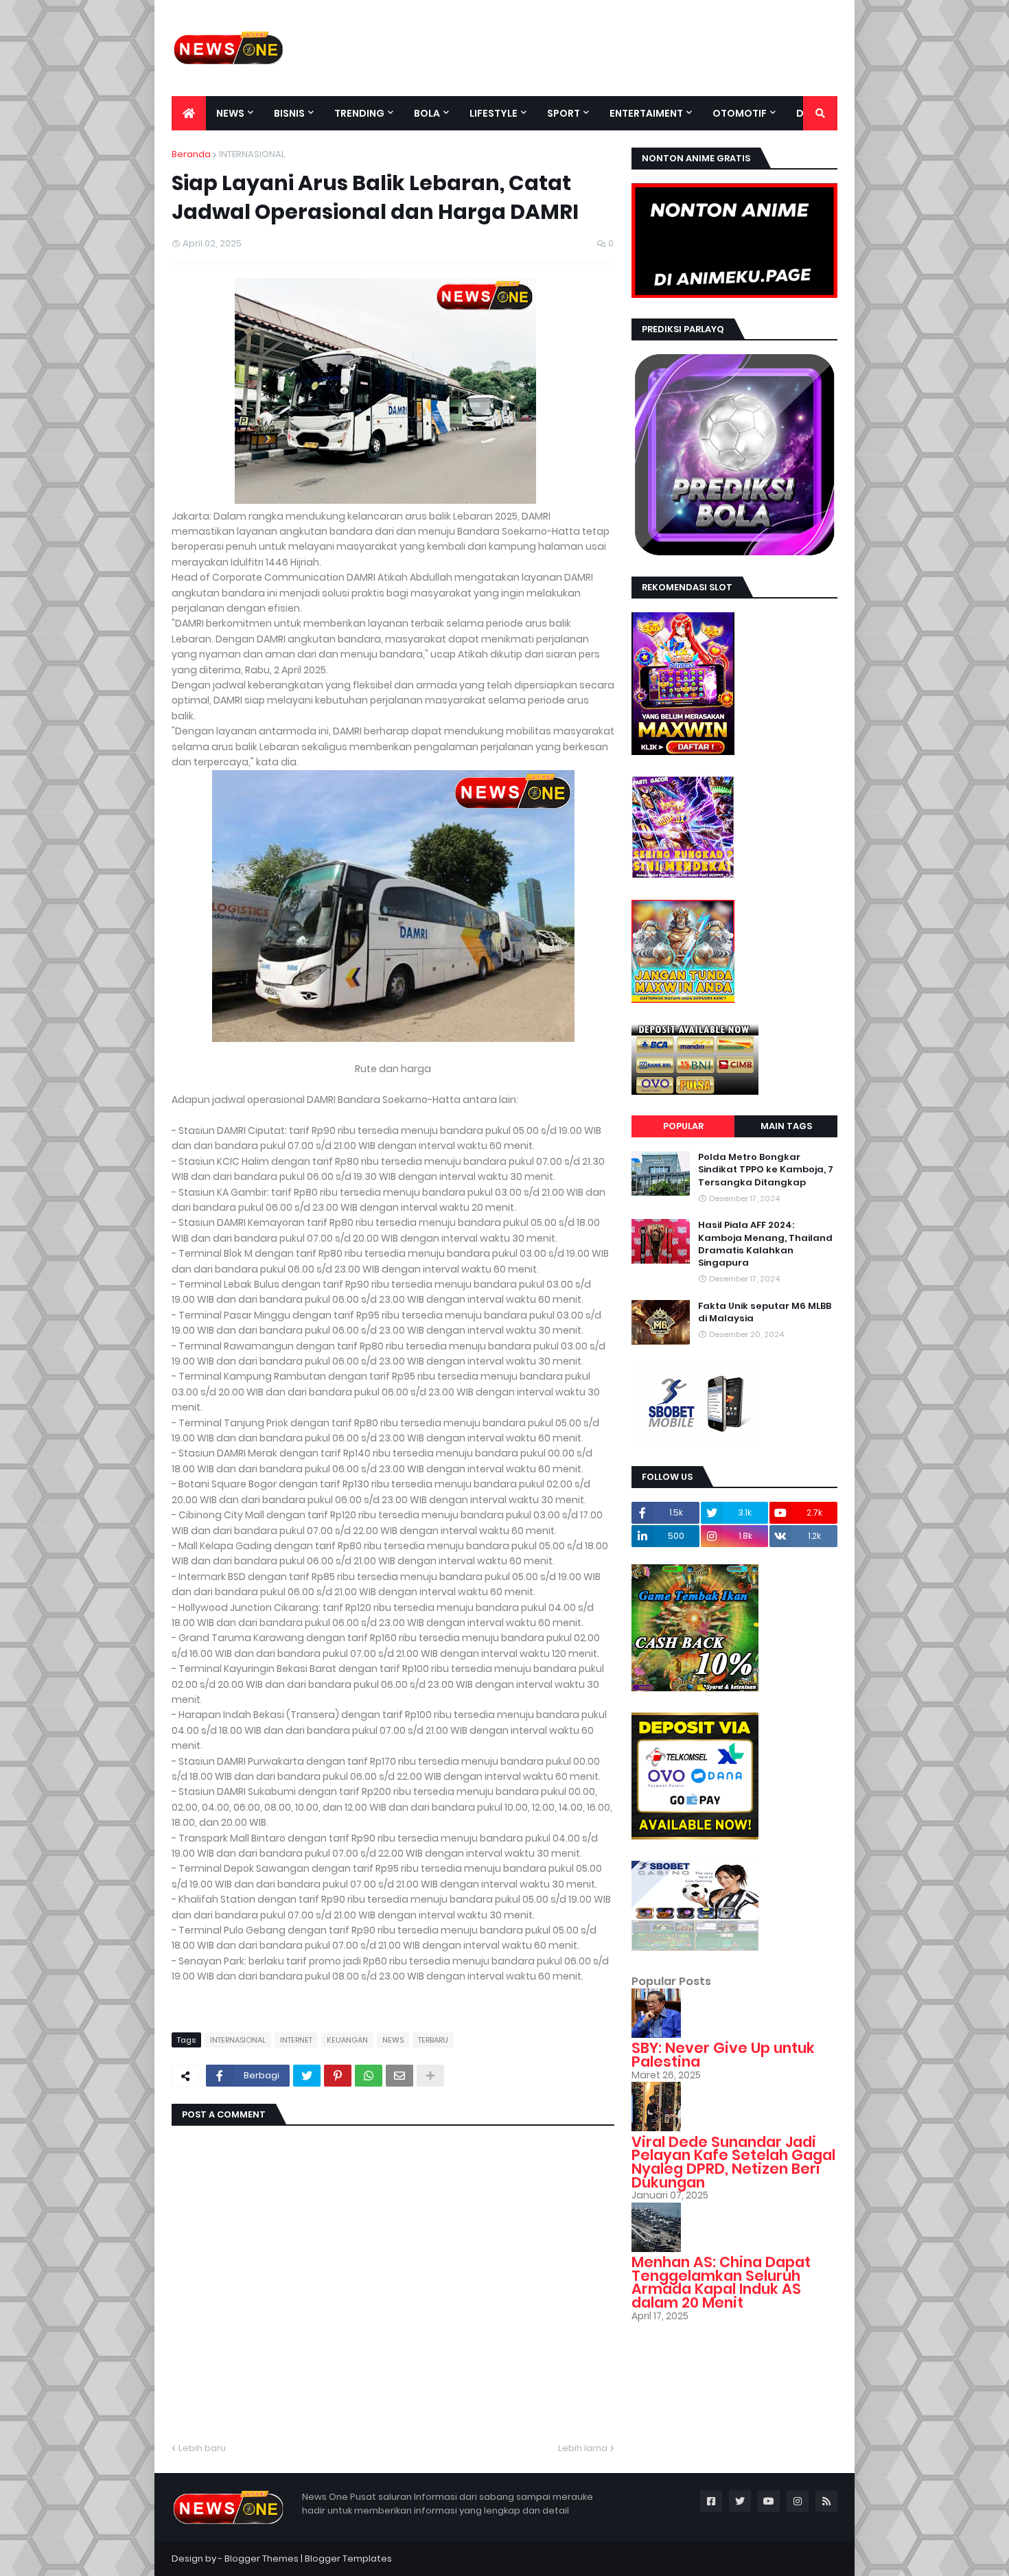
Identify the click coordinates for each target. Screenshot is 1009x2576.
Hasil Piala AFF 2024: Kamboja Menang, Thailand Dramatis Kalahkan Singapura (765, 1244)
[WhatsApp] (369, 2076)
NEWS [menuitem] (230, 113)
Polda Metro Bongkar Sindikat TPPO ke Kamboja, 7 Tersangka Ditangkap (766, 1170)
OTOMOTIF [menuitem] (740, 113)
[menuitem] (189, 113)
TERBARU (433, 2040)
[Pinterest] (338, 2076)
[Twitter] (307, 2076)
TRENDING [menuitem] (359, 113)
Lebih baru (202, 2448)
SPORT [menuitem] (564, 113)
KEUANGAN (347, 2040)
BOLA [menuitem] (427, 113)
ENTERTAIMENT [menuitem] (646, 113)
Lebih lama (583, 2448)
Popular (683, 1126)
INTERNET (296, 2040)
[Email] (399, 2076)
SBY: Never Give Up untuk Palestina (723, 2055)
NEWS (393, 2040)
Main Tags (786, 1126)
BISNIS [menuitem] (289, 113)
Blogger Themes (262, 2558)
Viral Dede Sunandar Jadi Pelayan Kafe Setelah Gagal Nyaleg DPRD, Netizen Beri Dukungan (733, 2162)
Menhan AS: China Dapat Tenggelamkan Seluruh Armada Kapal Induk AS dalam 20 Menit (721, 2282)
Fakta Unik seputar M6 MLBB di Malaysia (765, 1312)
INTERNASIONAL (252, 154)
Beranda (191, 154)
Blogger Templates (348, 2558)
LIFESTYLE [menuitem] (494, 113)
